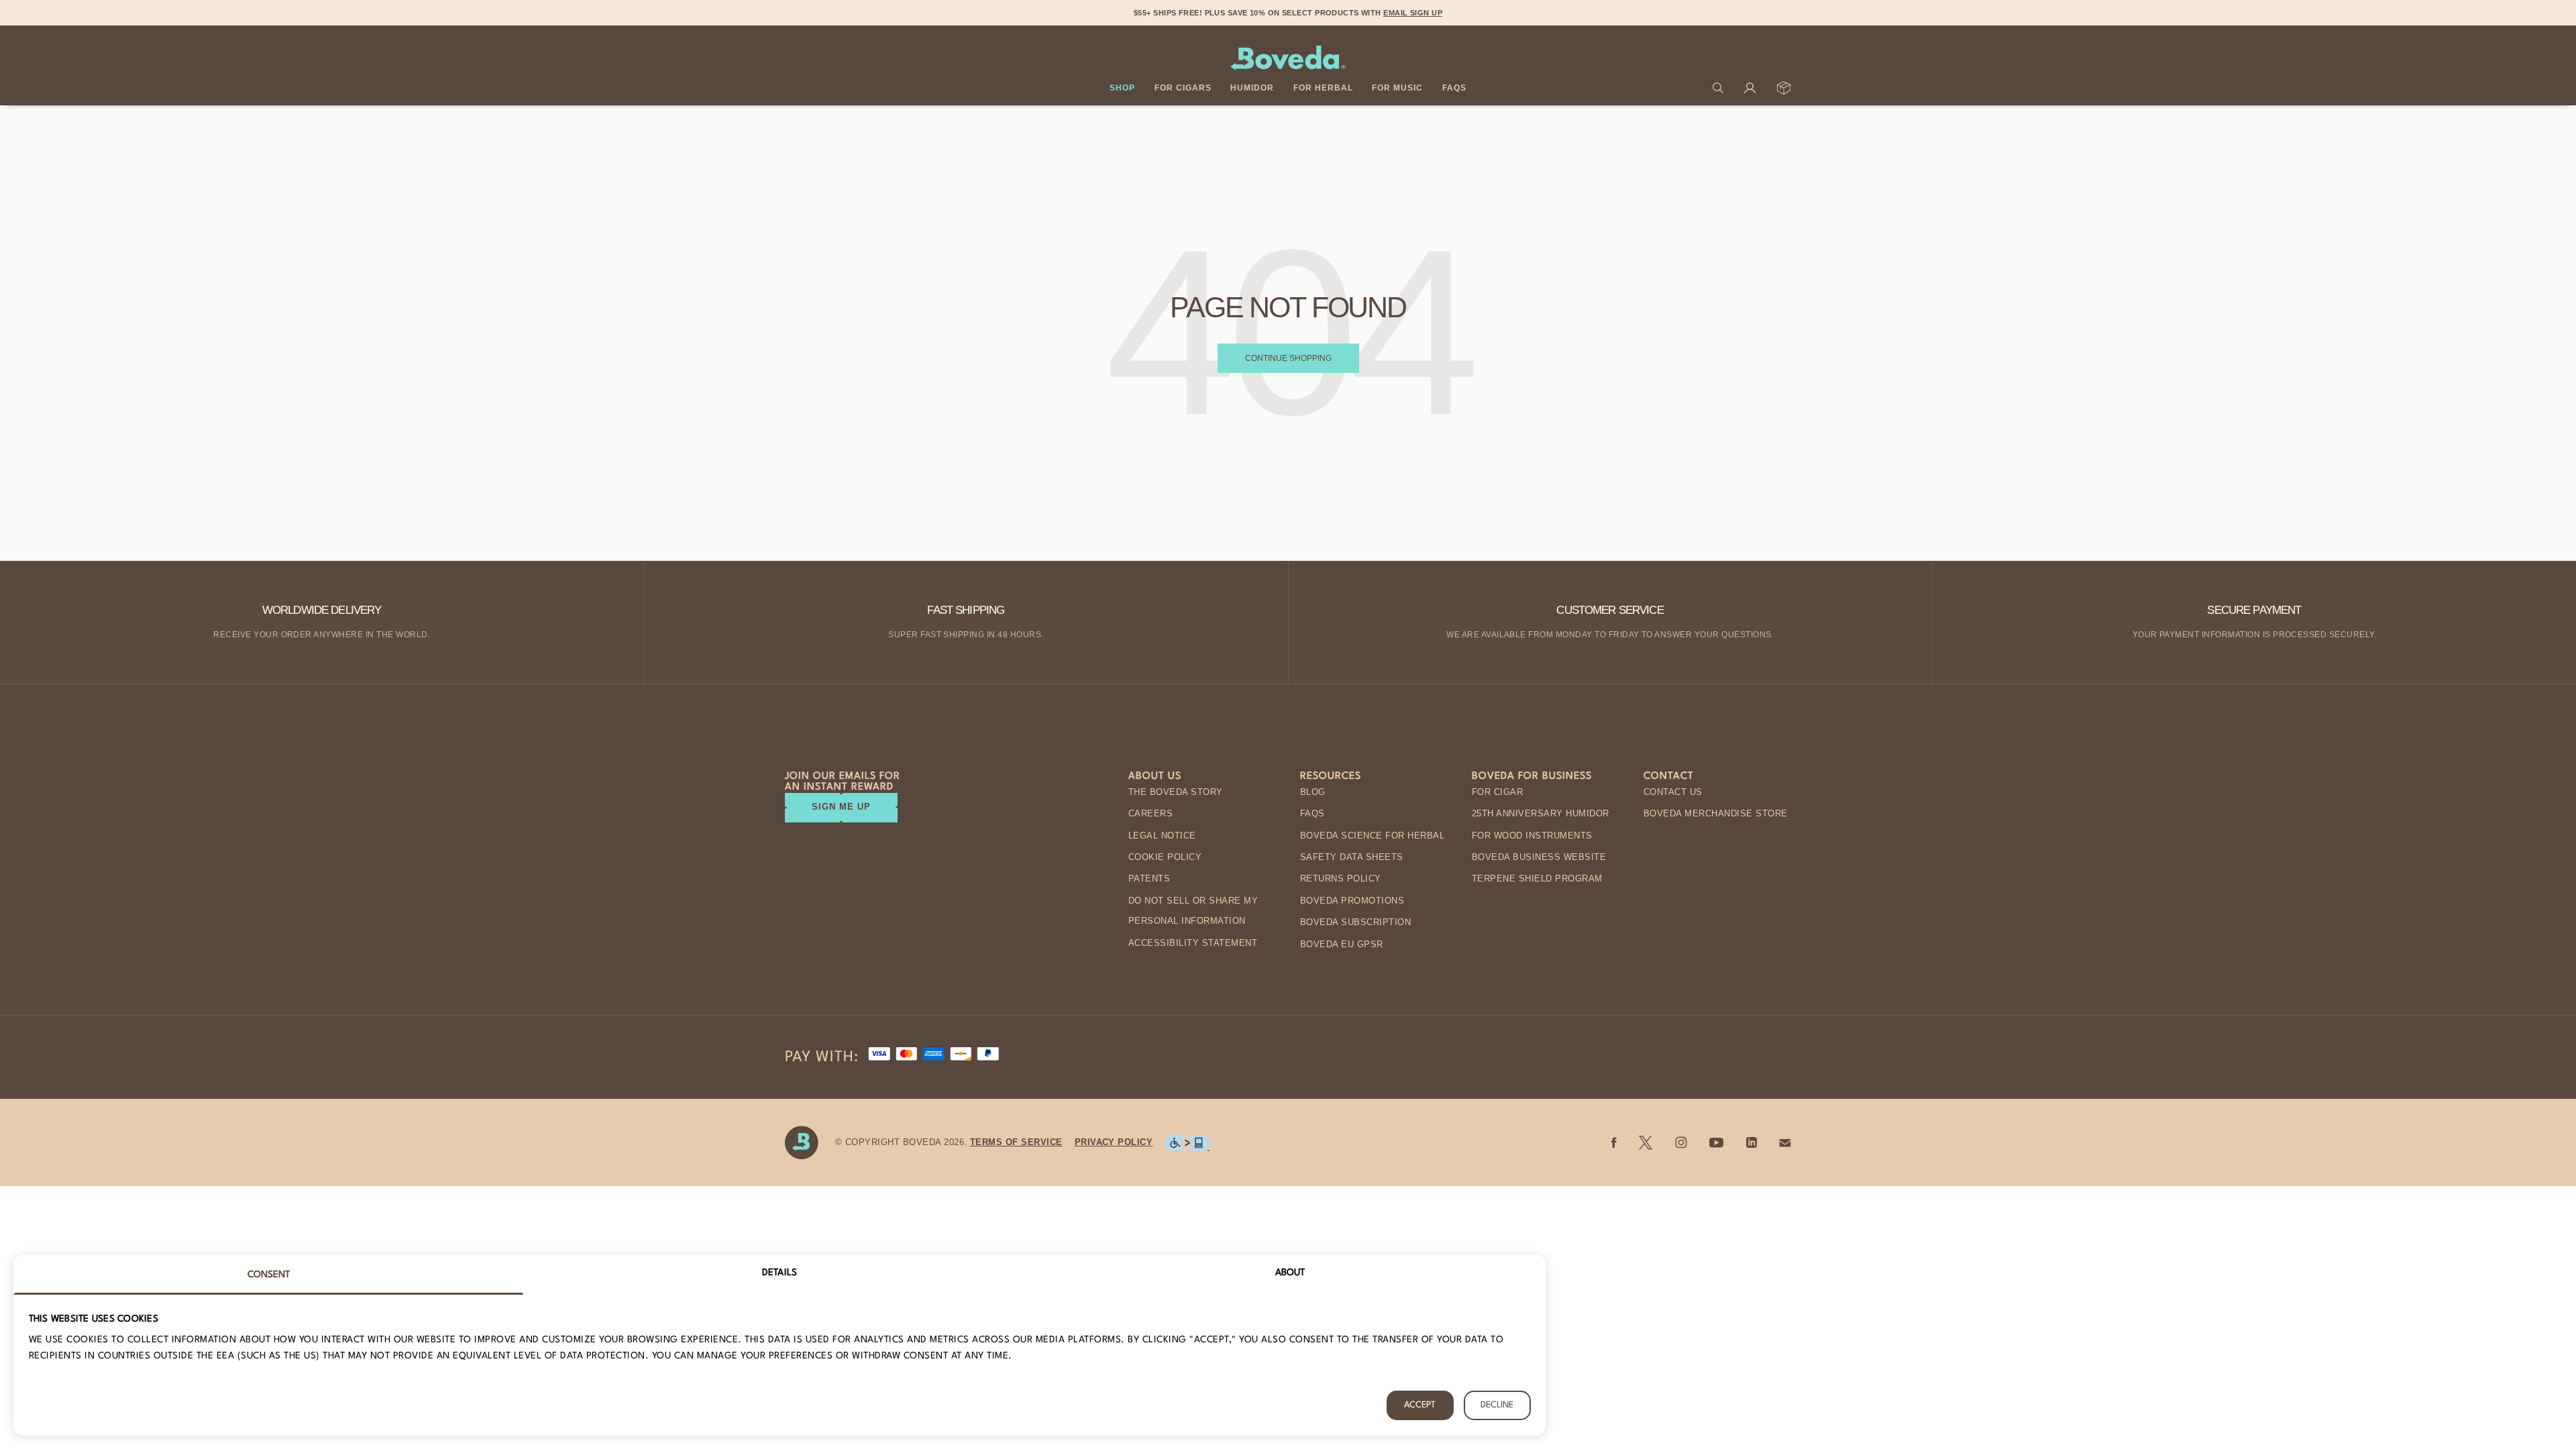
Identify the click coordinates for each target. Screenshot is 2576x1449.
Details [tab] (780, 1273)
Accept (1420, 1405)
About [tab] (1290, 1273)
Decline (1497, 1405)
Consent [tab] (269, 1275)
